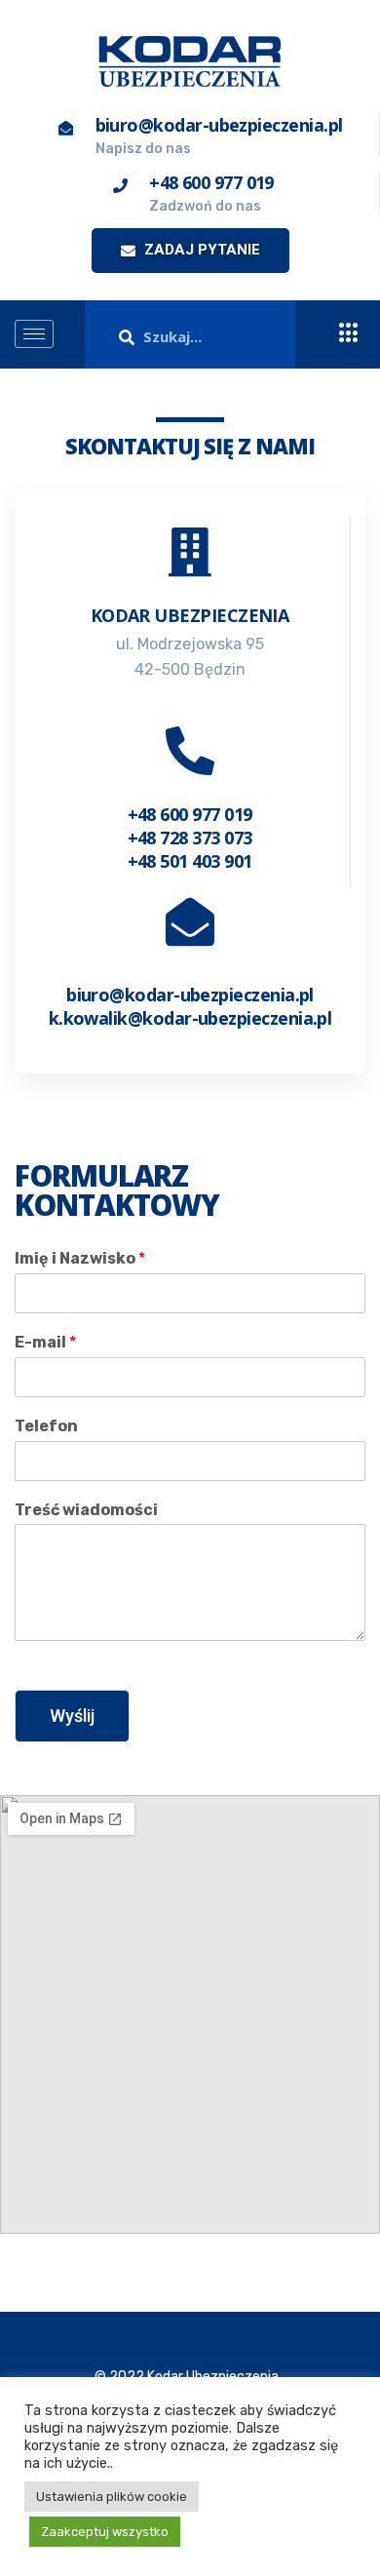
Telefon (46, 1426)
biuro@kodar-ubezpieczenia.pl (190, 995)
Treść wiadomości (86, 1510)
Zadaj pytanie (200, 250)
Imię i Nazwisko (80, 1258)
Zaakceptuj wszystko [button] (105, 2532)
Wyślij (72, 1716)
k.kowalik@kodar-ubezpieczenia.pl (190, 1018)
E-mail (45, 1342)
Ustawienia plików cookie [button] (112, 2497)
